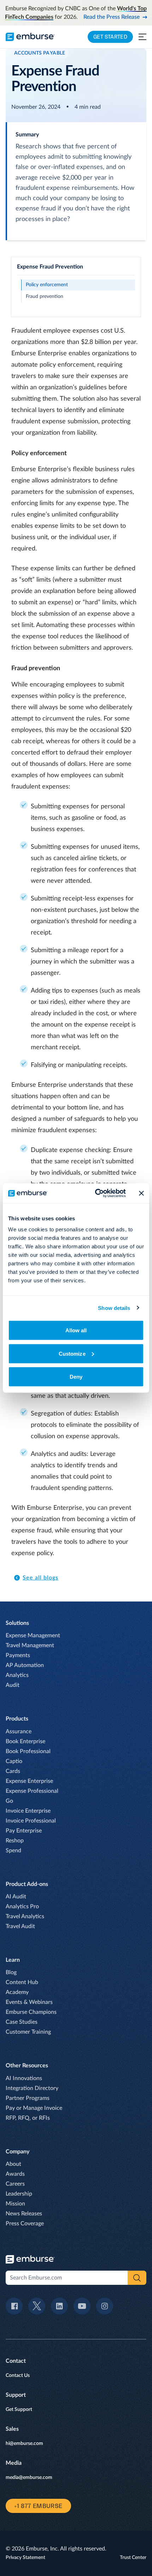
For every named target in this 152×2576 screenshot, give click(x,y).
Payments (18, 1655)
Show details (114, 1308)
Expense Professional (32, 1791)
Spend (13, 1851)
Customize (72, 1353)
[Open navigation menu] (142, 37)
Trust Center (133, 2558)
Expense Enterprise (29, 1781)
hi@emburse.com (24, 2444)
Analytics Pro (22, 1906)
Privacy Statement (25, 2558)
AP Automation (25, 1665)
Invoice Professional (31, 1821)
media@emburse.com (29, 2478)
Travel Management (30, 1645)
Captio (14, 1761)
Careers (15, 2184)
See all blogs (40, 1578)
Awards (15, 2174)
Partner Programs (28, 2098)
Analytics (17, 1675)
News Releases (24, 2214)
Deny (76, 1377)
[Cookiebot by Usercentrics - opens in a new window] (96, 1193)
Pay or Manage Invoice (34, 2108)
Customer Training (28, 2032)
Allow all (76, 1330)
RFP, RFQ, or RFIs (28, 2118)
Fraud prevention (45, 296)
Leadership (19, 2194)
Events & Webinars (29, 2002)
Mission (15, 2204)
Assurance (19, 1732)
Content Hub (22, 1982)
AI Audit (16, 1897)
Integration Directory (32, 2088)
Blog (11, 1972)
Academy (17, 1992)
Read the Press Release (112, 17)
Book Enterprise (25, 1741)
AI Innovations (24, 2078)
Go (9, 1801)
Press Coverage (25, 2224)
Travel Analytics (25, 1916)
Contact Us (18, 2376)
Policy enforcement (47, 285)
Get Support (19, 2410)
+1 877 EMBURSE (38, 2506)
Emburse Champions (31, 2012)
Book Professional (28, 1751)
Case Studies (22, 2022)
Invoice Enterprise (28, 1811)
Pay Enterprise (24, 1831)
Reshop (15, 1841)
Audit (13, 1685)
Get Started (110, 37)
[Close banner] (141, 1193)
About (13, 2164)
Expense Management (33, 1636)
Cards (13, 1771)
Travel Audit (20, 1926)
